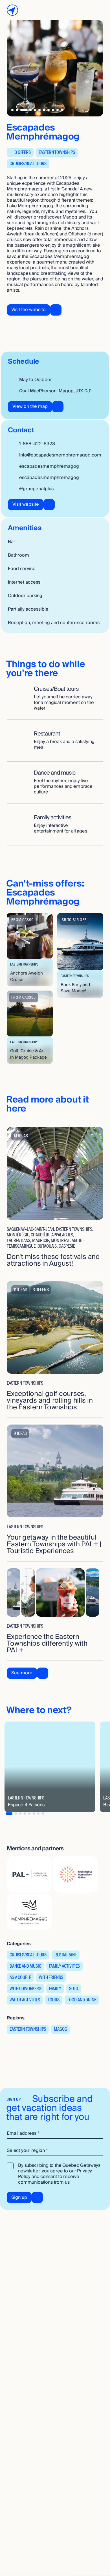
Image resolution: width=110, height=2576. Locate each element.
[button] (30, 950)
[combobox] (55, 2151)
